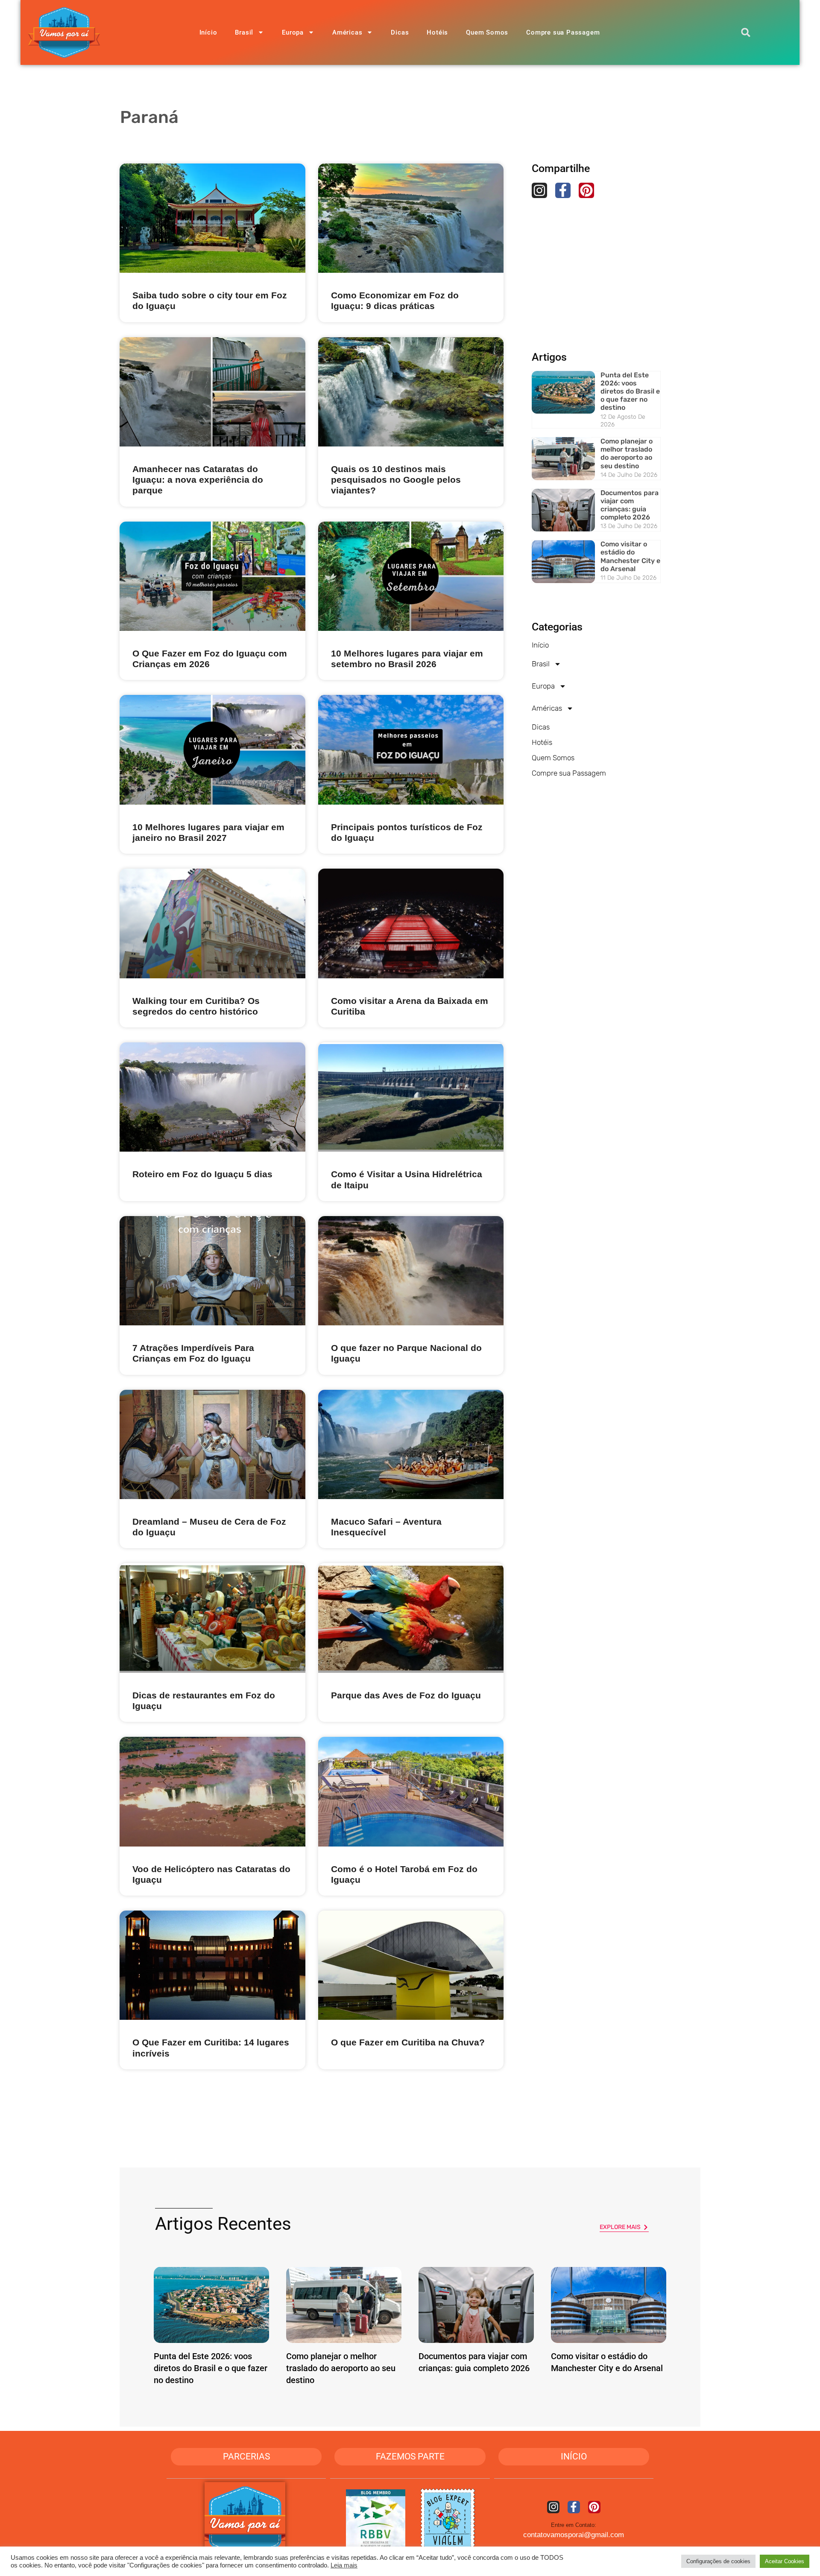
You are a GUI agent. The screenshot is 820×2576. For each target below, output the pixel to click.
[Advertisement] (596, 260)
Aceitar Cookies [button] (785, 2561)
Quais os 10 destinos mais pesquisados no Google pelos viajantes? (396, 480)
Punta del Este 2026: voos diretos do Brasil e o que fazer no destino (630, 391)
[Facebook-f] (563, 190)
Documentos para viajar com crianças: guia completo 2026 (630, 505)
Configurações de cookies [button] (718, 2561)
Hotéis (437, 32)
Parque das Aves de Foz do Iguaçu (406, 1695)
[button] (746, 32)
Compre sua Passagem (563, 32)
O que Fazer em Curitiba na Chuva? (408, 2042)
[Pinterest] (586, 190)
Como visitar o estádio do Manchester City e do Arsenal (630, 556)
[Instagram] (539, 190)
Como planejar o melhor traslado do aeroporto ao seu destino (627, 454)
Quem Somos (487, 32)
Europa (293, 32)
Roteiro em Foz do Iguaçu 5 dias (202, 1174)
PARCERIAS (246, 2456)
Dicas (400, 32)
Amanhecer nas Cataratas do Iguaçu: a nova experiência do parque (198, 480)
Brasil (244, 32)
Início (208, 32)
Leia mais (344, 2565)
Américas (347, 32)
